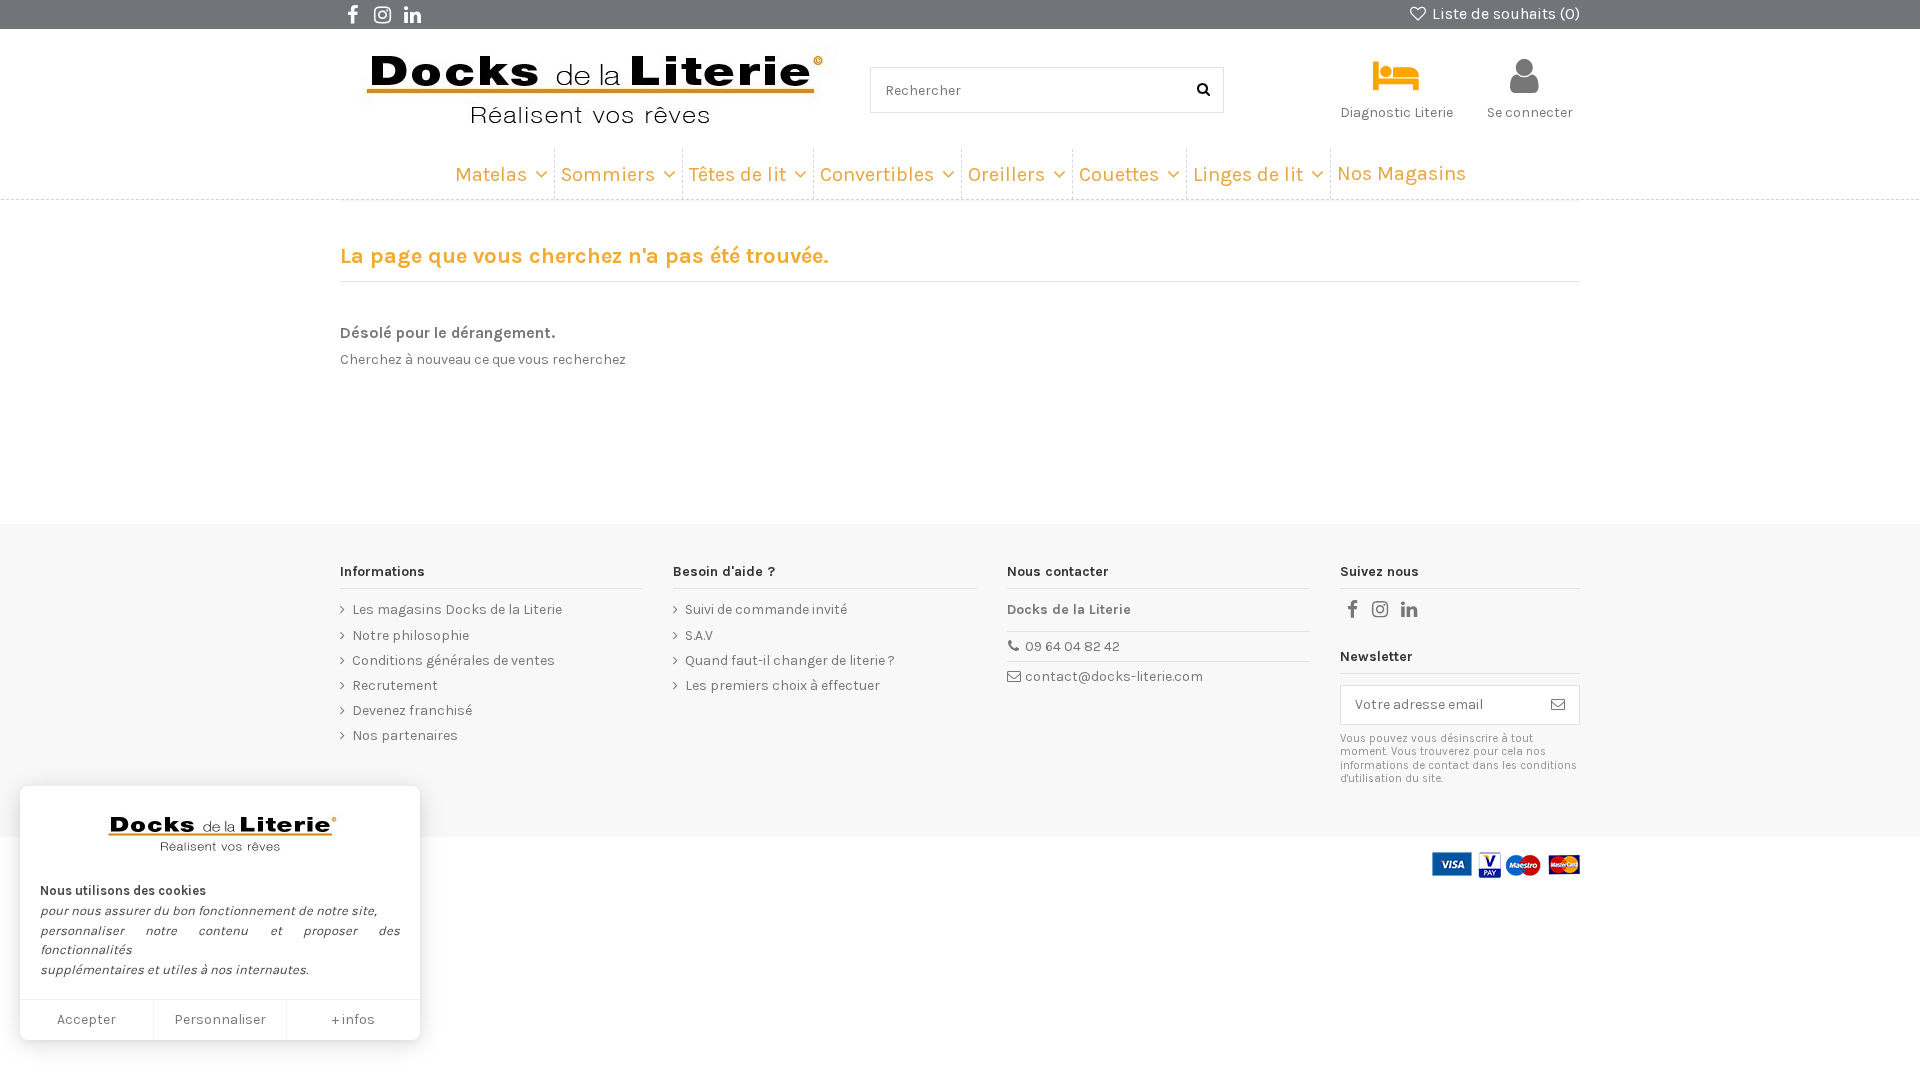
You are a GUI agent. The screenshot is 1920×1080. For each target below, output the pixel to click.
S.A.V (699, 635)
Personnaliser (220, 1019)
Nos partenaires (405, 735)
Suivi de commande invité (766, 609)
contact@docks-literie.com (1114, 676)
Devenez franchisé (412, 710)
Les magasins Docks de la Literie (457, 609)
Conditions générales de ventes (453, 660)
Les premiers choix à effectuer (782, 685)
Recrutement (395, 685)
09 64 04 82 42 (1072, 646)
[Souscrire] (1558, 705)
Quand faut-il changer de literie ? (790, 660)
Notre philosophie (410, 635)
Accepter (86, 1019)
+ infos (353, 1019)
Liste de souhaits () (1504, 13)
